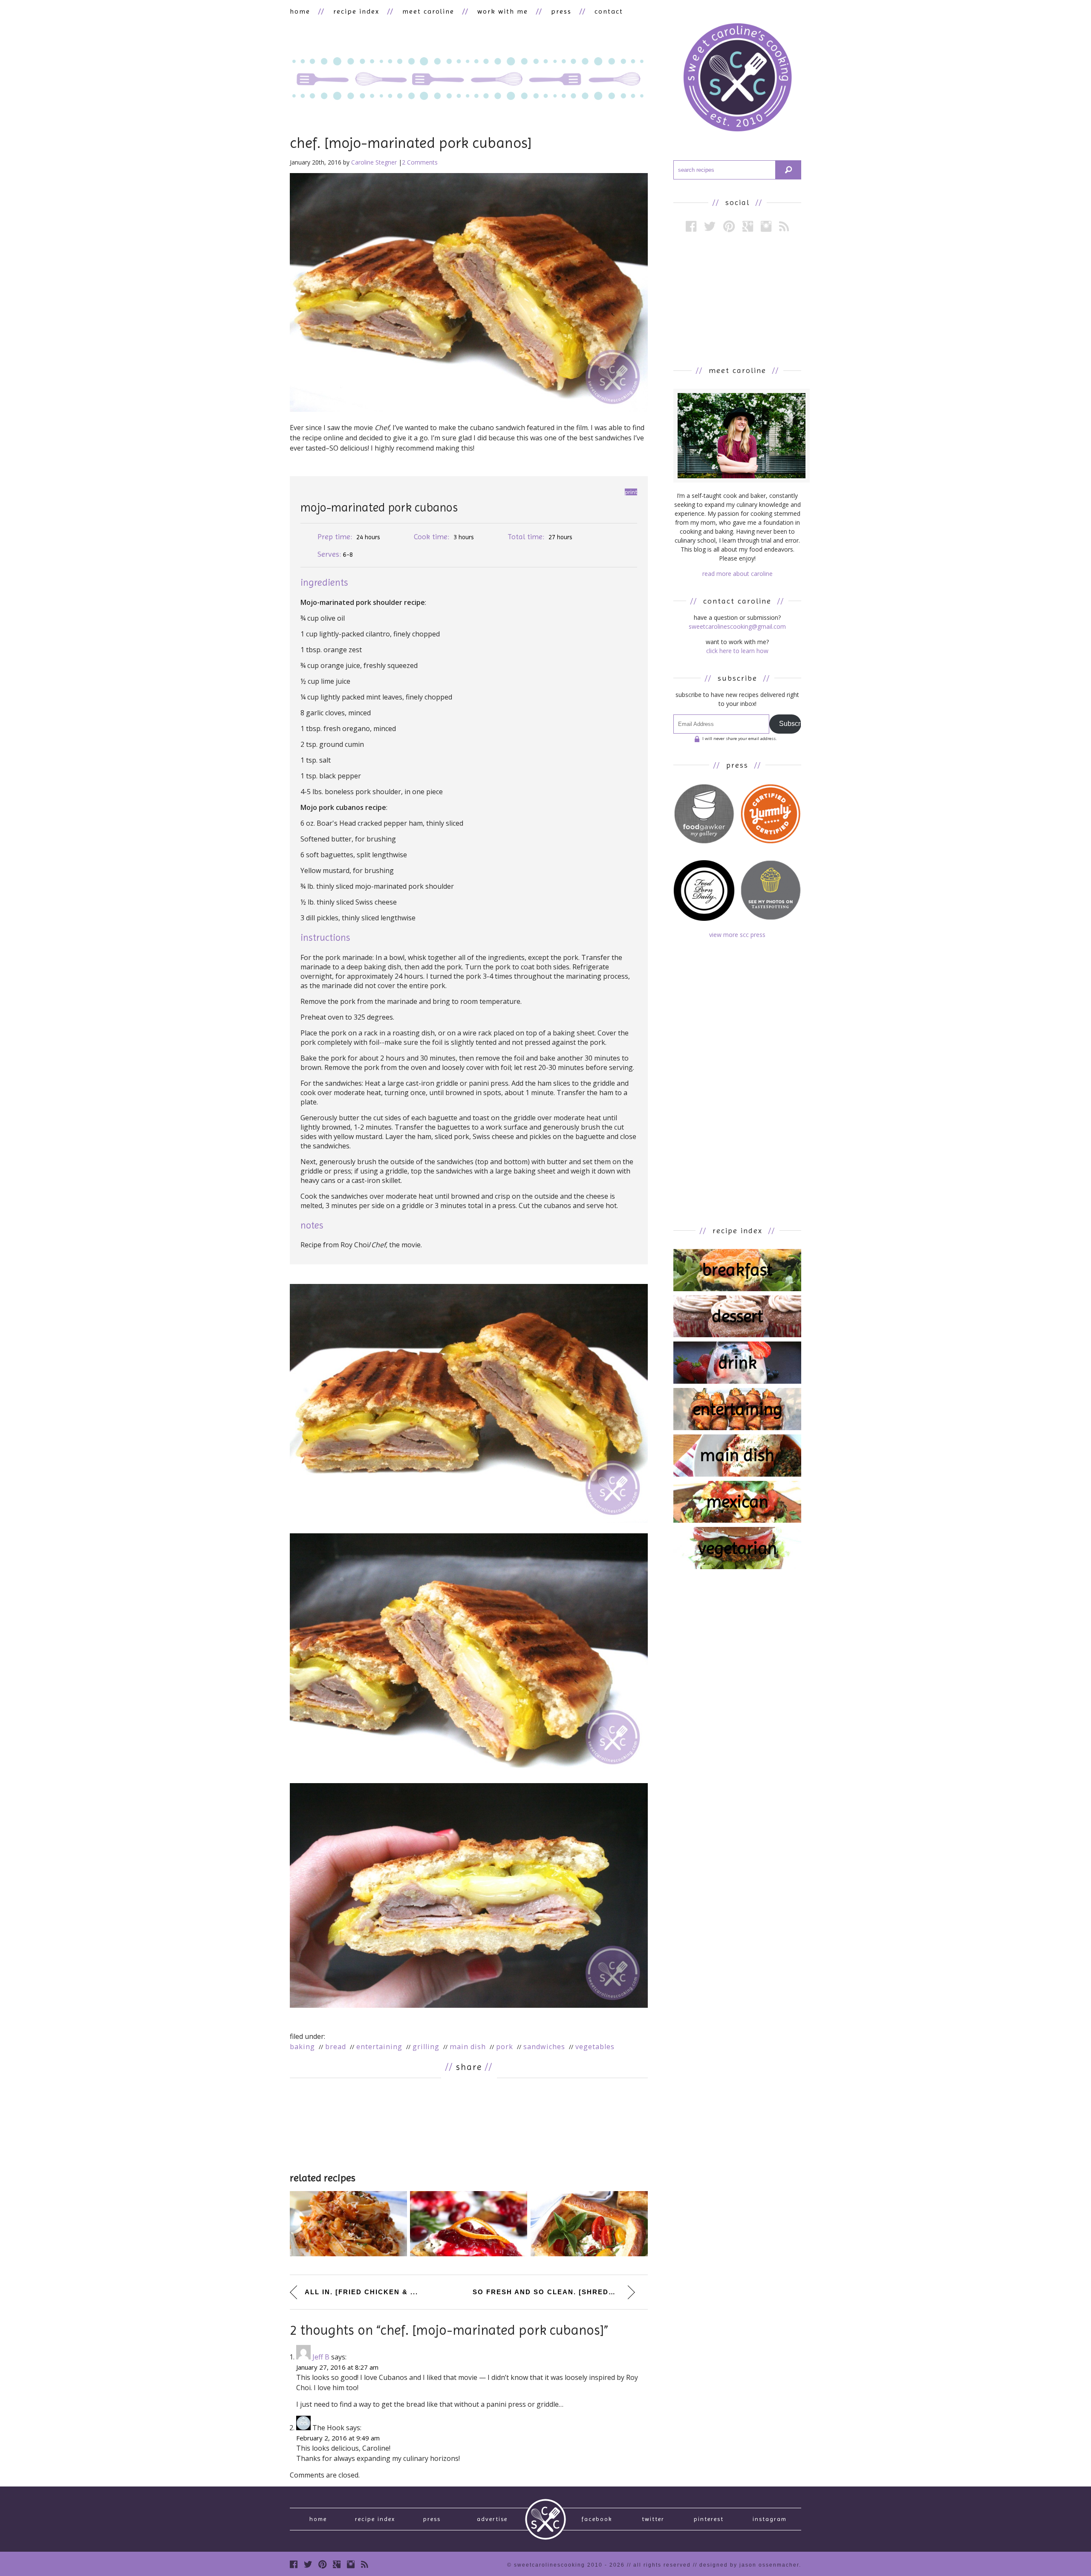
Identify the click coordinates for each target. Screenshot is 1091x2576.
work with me (503, 11)
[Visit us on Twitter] (710, 226)
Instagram (770, 2519)
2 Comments (420, 162)
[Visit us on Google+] (748, 226)
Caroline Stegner (374, 162)
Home (318, 2519)
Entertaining (379, 2047)
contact (609, 11)
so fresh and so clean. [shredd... (547, 2292)
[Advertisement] (469, 2124)
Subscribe (790, 724)
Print (631, 492)
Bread (336, 2047)
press (561, 11)
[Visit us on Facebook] (691, 226)
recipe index (356, 11)
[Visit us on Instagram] (766, 226)
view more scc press (737, 935)
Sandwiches (544, 2047)
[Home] (737, 79)
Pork (505, 2047)
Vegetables (595, 2047)
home (300, 11)
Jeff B (321, 2357)
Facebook (597, 2519)
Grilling (426, 2047)
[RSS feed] (784, 226)
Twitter (653, 2519)
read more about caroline (737, 574)
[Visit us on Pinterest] (729, 226)
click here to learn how (737, 651)
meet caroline (428, 11)
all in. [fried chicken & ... (361, 2292)
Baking (302, 2047)
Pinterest (709, 2519)
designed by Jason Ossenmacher (749, 2565)
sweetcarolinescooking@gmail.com (737, 626)
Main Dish (468, 2047)
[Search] (788, 170)
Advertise (492, 2519)
